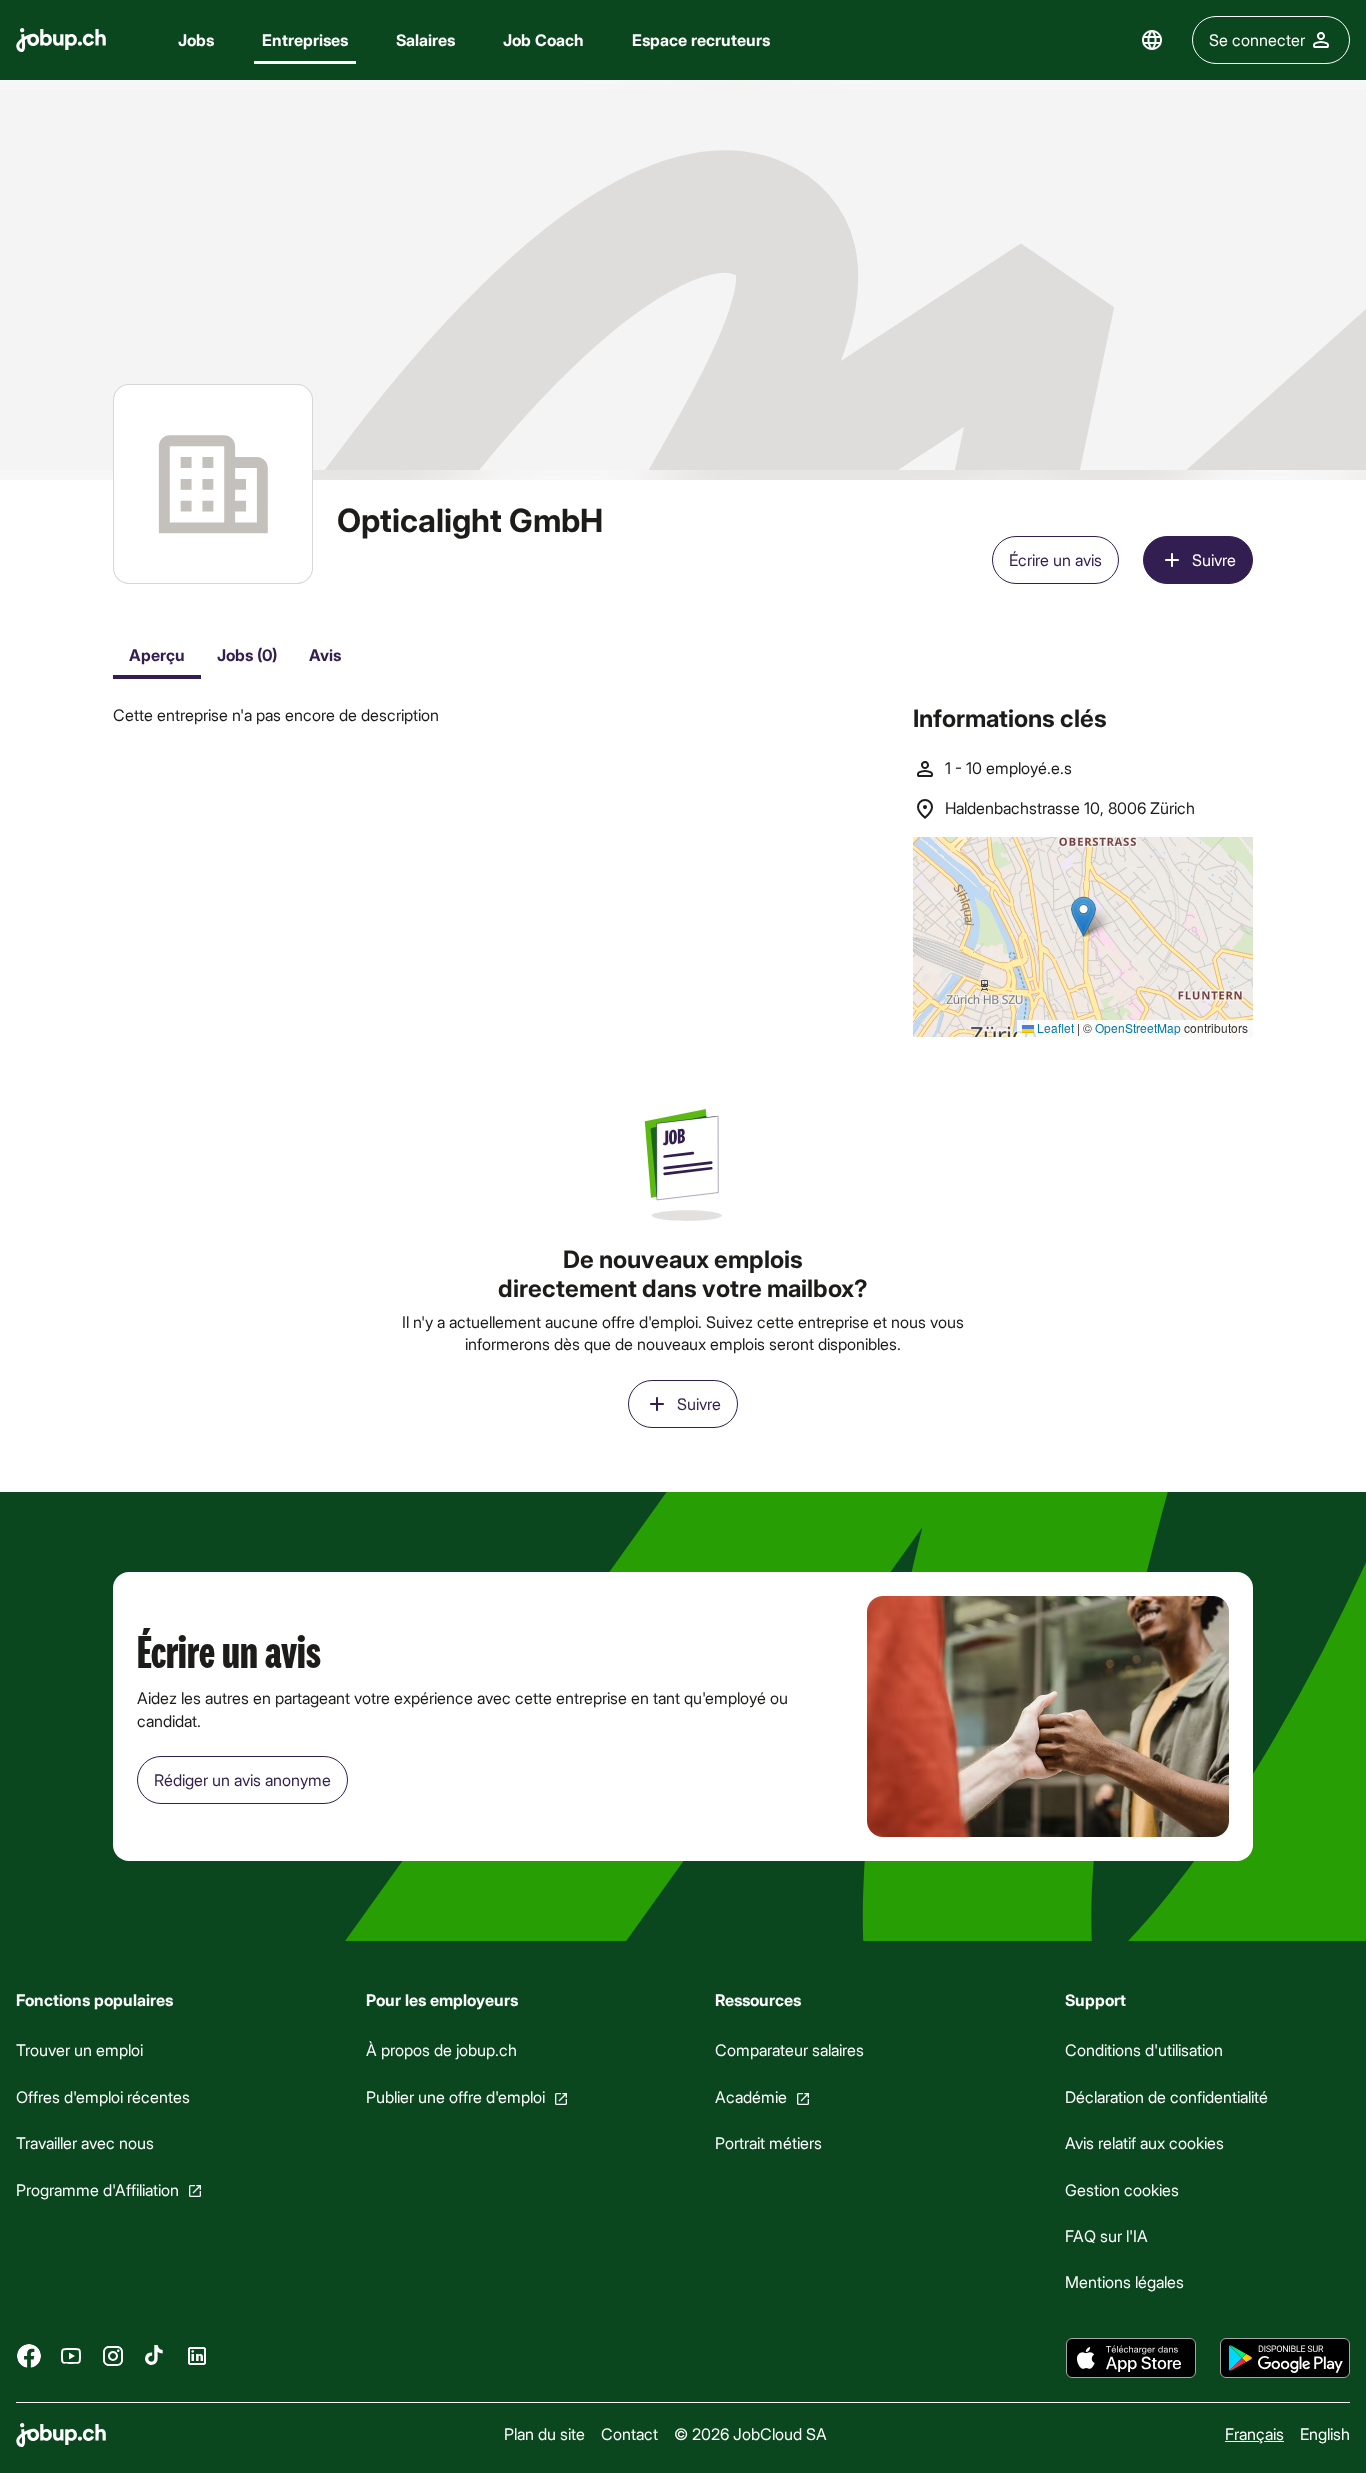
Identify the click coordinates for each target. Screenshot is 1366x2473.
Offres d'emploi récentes (103, 2096)
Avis (325, 654)
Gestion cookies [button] (1122, 2188)
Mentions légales (1124, 2281)
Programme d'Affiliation (97, 2188)
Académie (751, 2096)
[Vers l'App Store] (1131, 2358)
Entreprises (305, 39)
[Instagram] (113, 2355)
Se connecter (1257, 39)
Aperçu (157, 654)
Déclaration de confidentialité (1166, 2096)
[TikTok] (155, 2355)
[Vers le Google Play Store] (1285, 2358)
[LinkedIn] (197, 2355)
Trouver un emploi (79, 2049)
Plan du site (544, 2433)
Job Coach (543, 39)
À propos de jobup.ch (441, 2049)
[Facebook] (29, 2355)
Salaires (425, 39)
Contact (629, 2433)
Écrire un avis (1055, 559)
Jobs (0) (247, 654)
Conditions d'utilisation (1144, 2049)
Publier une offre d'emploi (455, 2096)
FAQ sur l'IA (1106, 2235)
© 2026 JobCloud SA (750, 2433)
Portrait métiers (768, 2142)
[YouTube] (71, 2355)
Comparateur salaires (789, 2049)
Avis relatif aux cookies (1144, 2142)
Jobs (196, 39)
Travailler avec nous (85, 2142)
